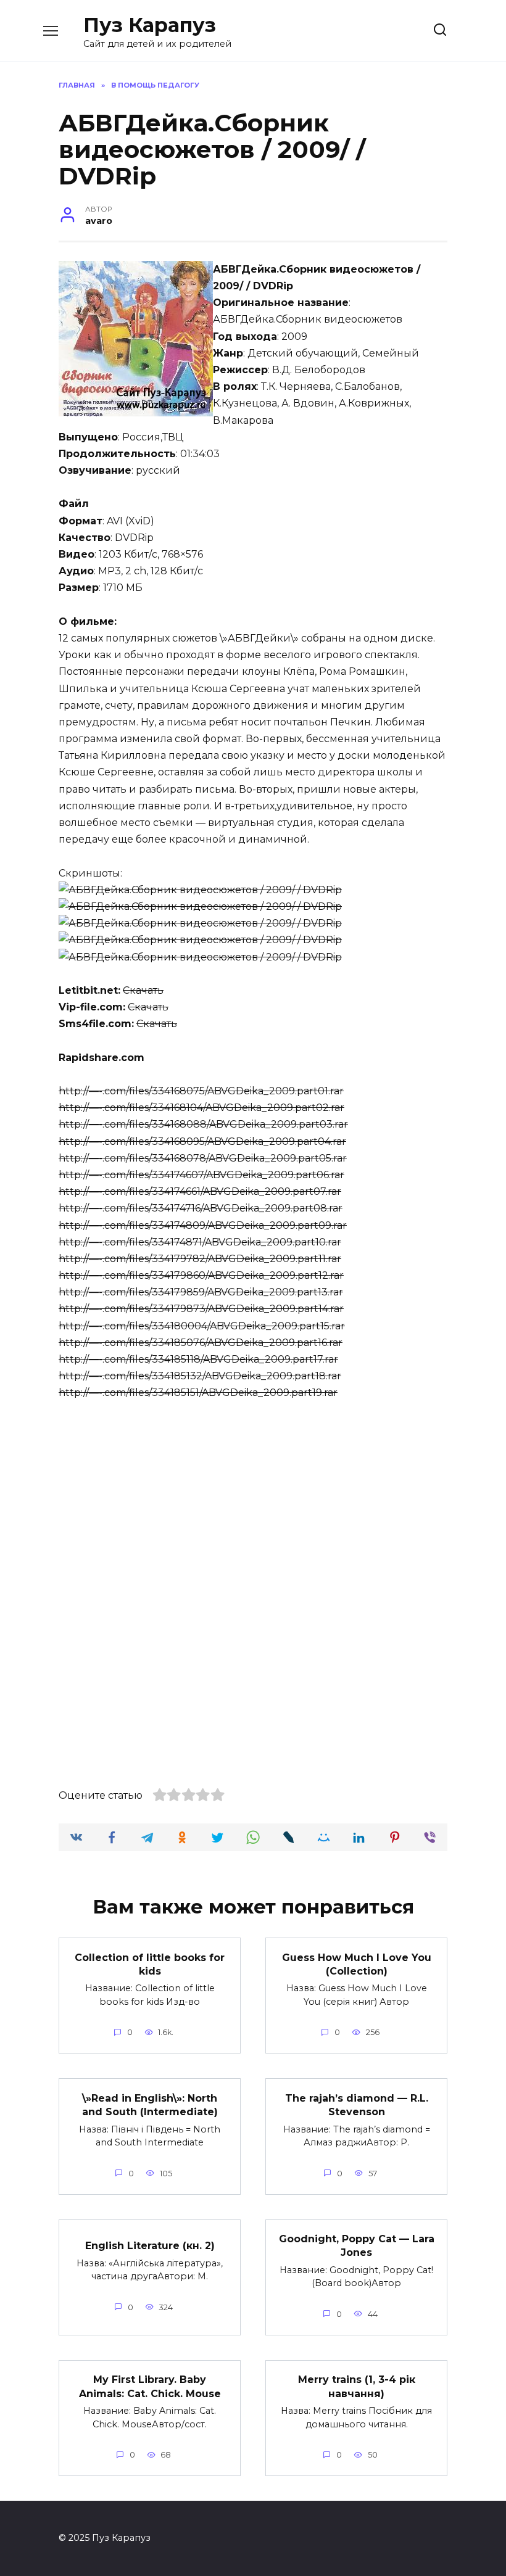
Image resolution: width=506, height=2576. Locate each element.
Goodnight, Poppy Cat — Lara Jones (357, 2246)
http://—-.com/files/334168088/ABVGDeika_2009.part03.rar (203, 1124)
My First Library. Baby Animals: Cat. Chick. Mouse (150, 2386)
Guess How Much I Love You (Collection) (357, 1964)
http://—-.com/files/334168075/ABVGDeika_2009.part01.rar (201, 1091)
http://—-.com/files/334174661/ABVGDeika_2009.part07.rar (200, 1191)
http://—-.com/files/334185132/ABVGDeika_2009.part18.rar (200, 1376)
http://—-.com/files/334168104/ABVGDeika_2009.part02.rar (201, 1108)
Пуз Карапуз (150, 25)
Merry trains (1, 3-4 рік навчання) (357, 2386)
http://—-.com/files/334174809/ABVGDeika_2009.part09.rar (203, 1225)
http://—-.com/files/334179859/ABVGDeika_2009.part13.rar (201, 1292)
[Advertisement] (253, 1505)
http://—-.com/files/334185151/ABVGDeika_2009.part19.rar (198, 1393)
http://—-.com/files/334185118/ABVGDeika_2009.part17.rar (198, 1359)
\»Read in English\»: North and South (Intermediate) (150, 2104)
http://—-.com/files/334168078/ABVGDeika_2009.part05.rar (203, 1158)
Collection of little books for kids (150, 1964)
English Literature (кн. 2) (150, 2246)
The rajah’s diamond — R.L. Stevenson (357, 2104)
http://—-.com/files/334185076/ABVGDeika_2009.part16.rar (201, 1343)
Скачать (143, 990)
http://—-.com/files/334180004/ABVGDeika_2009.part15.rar (202, 1326)
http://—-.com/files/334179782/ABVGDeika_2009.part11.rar (200, 1259)
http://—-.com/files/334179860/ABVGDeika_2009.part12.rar (201, 1275)
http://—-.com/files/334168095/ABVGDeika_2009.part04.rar (202, 1141)
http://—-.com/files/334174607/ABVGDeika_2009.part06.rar (201, 1175)
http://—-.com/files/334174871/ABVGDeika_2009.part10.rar (200, 1242)
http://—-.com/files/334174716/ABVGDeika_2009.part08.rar (201, 1208)
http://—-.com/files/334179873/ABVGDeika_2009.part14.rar (201, 1309)
